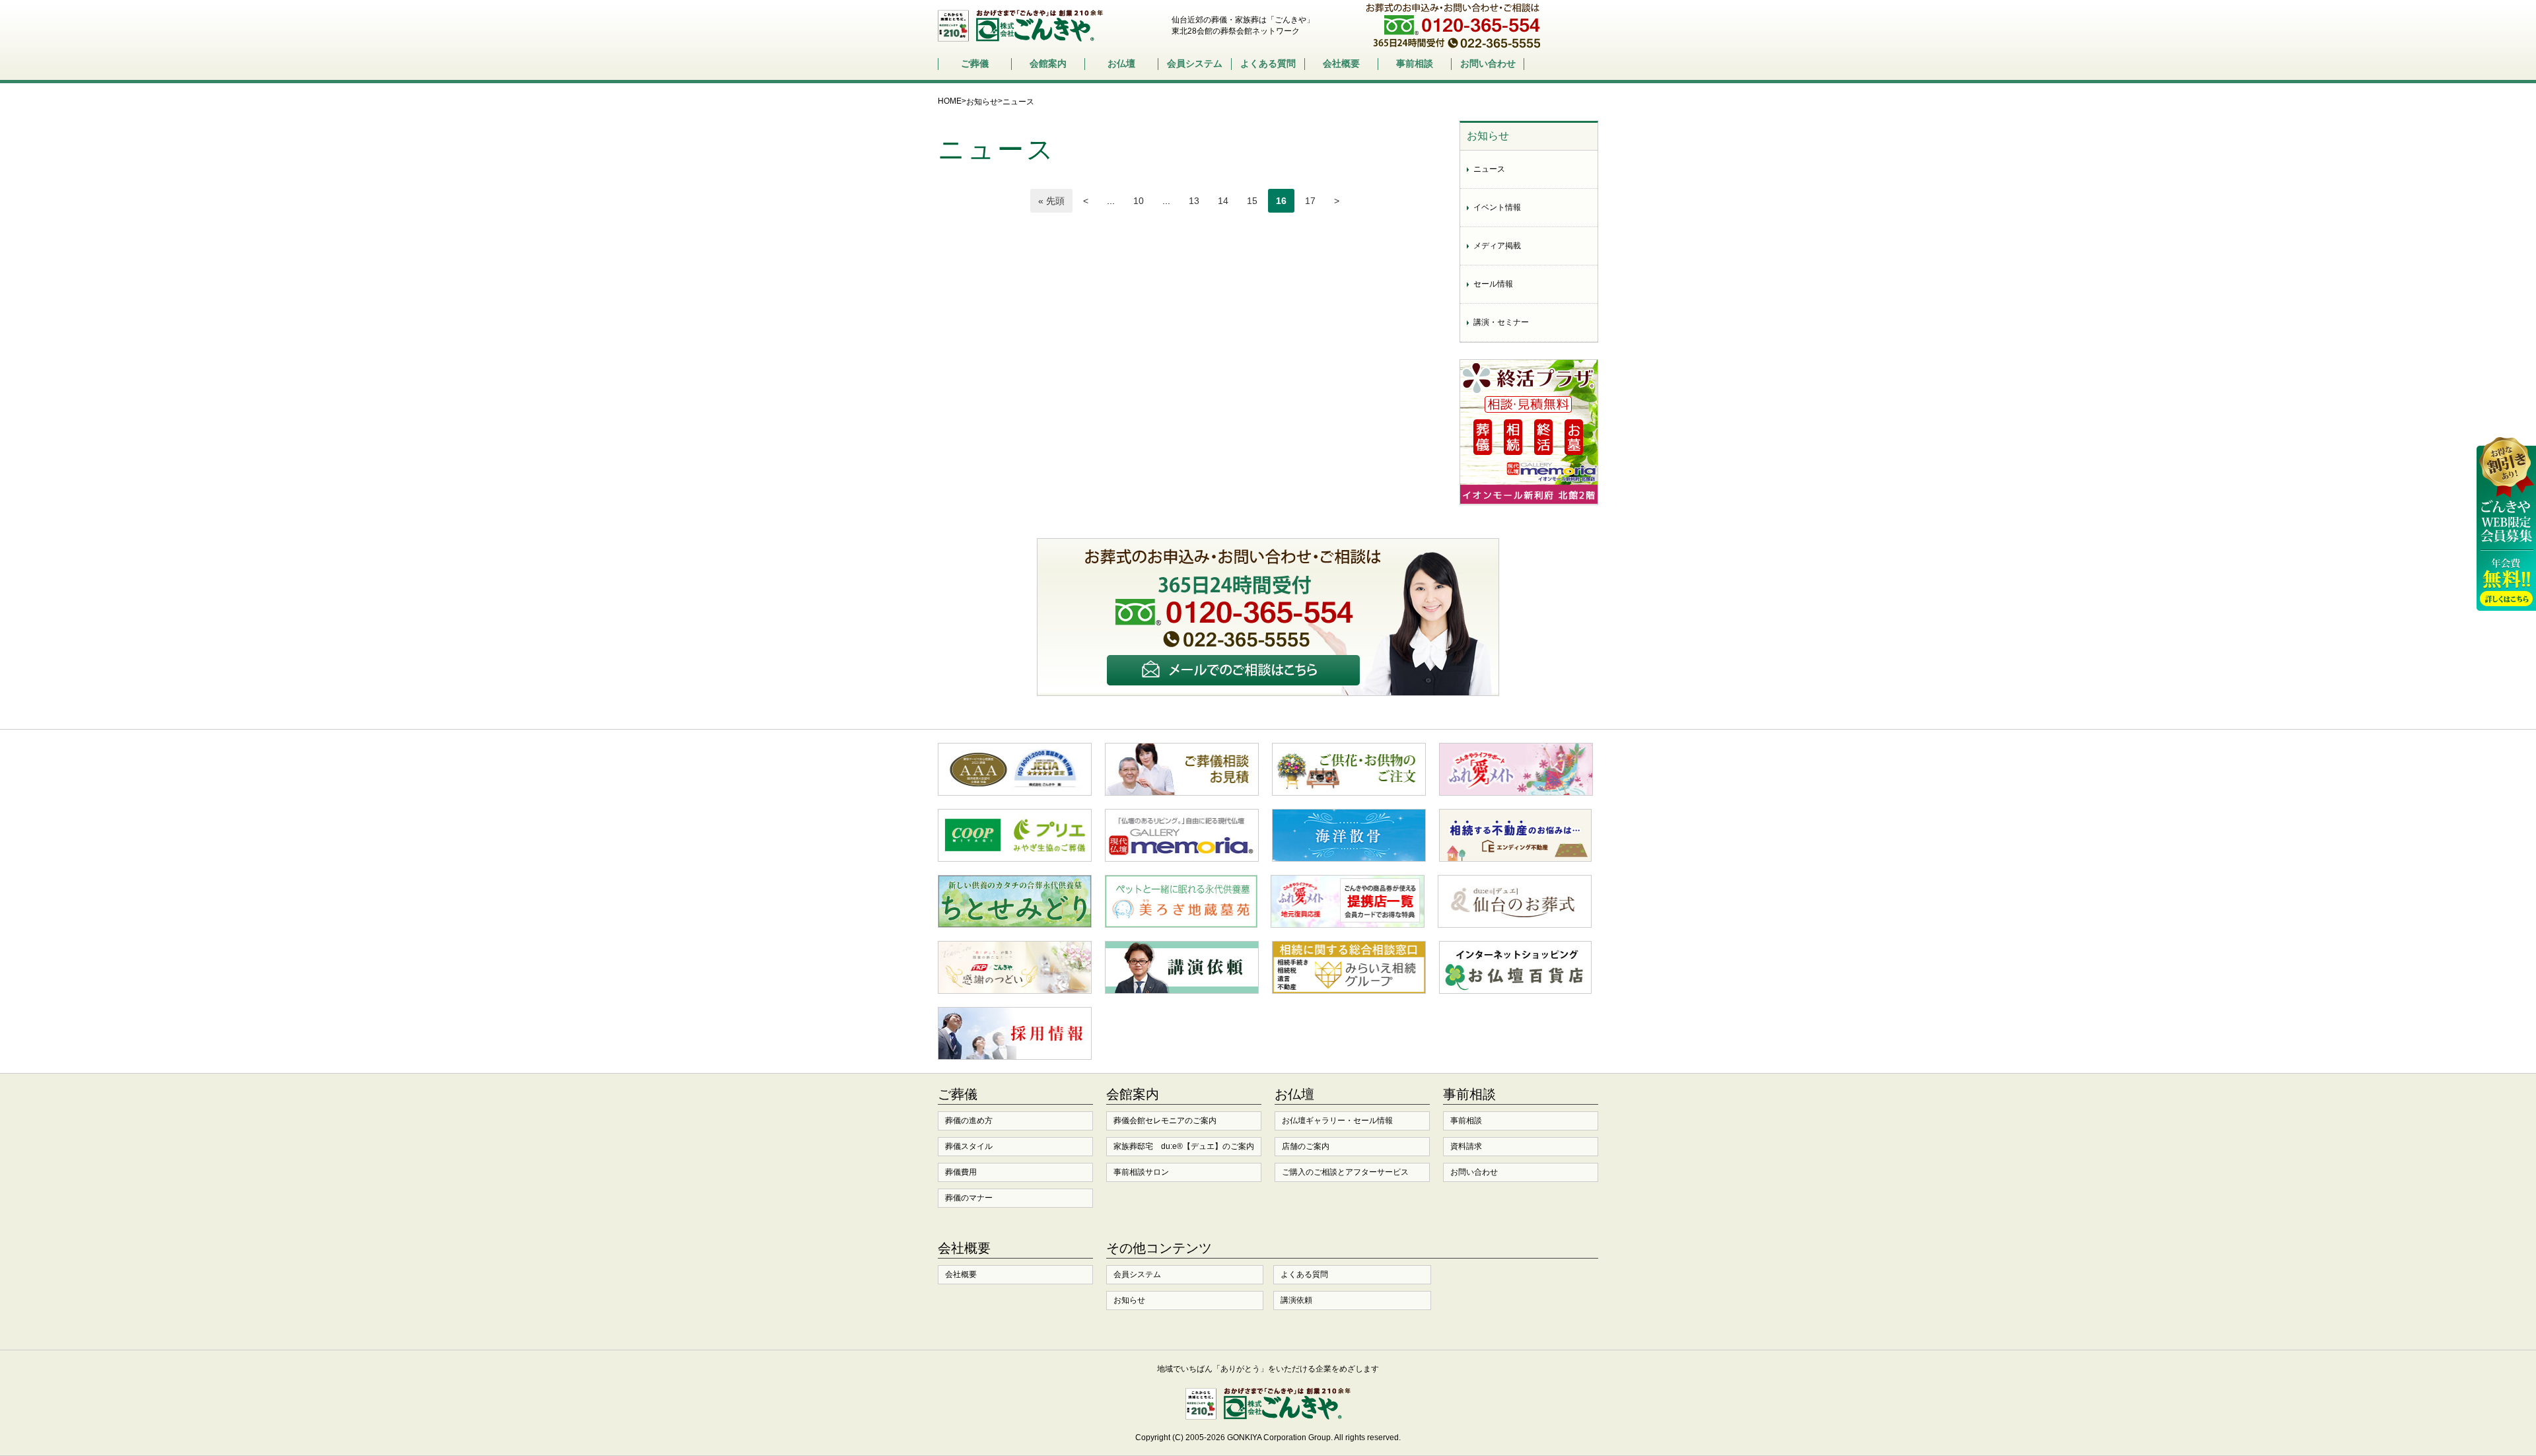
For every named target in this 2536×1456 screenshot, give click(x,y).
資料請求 (1466, 1146)
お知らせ (982, 102)
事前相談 (1415, 63)
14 (1223, 201)
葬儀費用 (961, 1172)
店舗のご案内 (1306, 1146)
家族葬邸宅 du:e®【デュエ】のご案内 (1184, 1146)
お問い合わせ (1488, 63)
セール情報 (1493, 284)
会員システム (1195, 63)
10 (1139, 201)
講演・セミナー (1501, 322)
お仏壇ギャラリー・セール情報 (1337, 1121)
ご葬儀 (975, 63)
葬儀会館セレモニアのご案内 (1165, 1121)
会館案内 (1048, 63)
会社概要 (1341, 63)
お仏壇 (1121, 63)
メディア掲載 (1497, 246)
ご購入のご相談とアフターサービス (1345, 1172)
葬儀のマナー (969, 1198)
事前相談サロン (1141, 1172)
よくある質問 (1268, 63)
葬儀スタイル (969, 1146)
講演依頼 (1296, 1300)
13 (1194, 201)
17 (1310, 201)
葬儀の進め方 (969, 1121)
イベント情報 (1497, 207)
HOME (950, 101)
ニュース (1489, 169)
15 (1252, 201)
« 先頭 (1051, 201)
